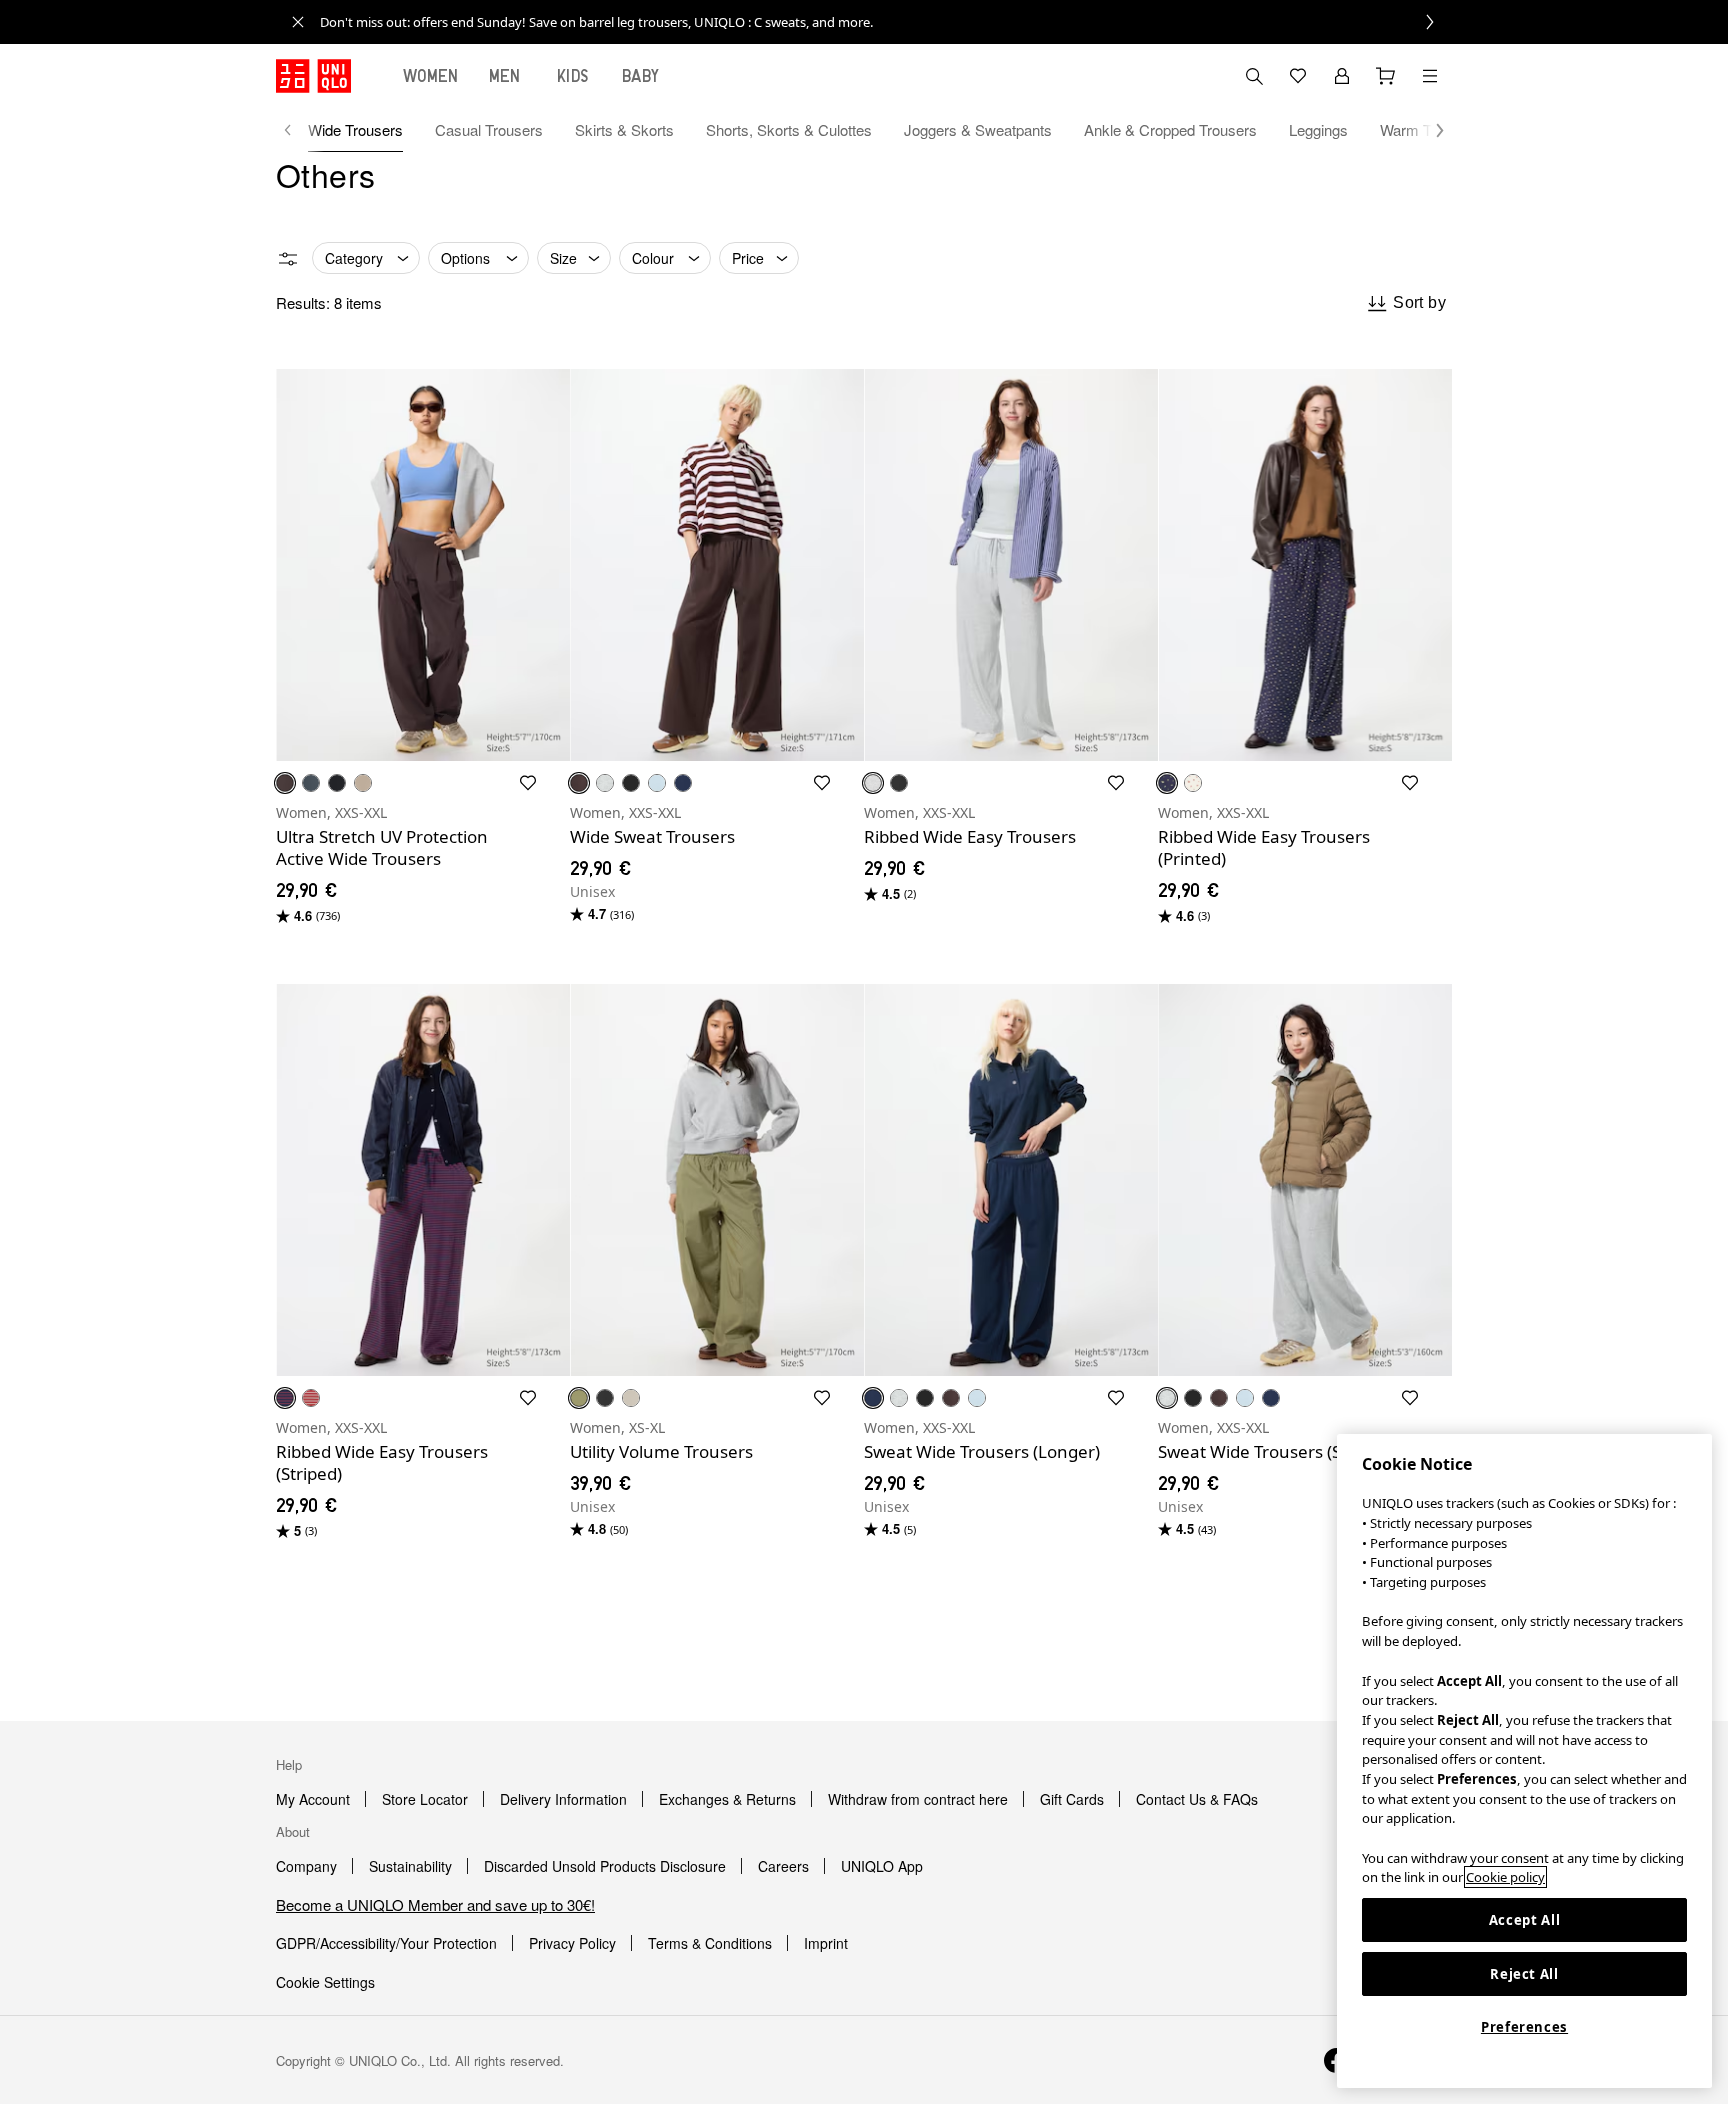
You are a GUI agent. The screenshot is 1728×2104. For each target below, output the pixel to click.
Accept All (1525, 1920)
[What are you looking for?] (1254, 76)
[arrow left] (298, 130)
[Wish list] (1298, 76)
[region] (1524, 1761)
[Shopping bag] (1386, 76)
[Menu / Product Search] (1430, 76)
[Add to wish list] (528, 783)
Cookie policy (1505, 1877)
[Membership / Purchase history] (1342, 76)
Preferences (1524, 2027)
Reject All (1524, 1974)
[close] (298, 22)
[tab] (431, 76)
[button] (1430, 130)
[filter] (288, 259)
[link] (886, 22)
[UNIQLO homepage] (313, 76)
